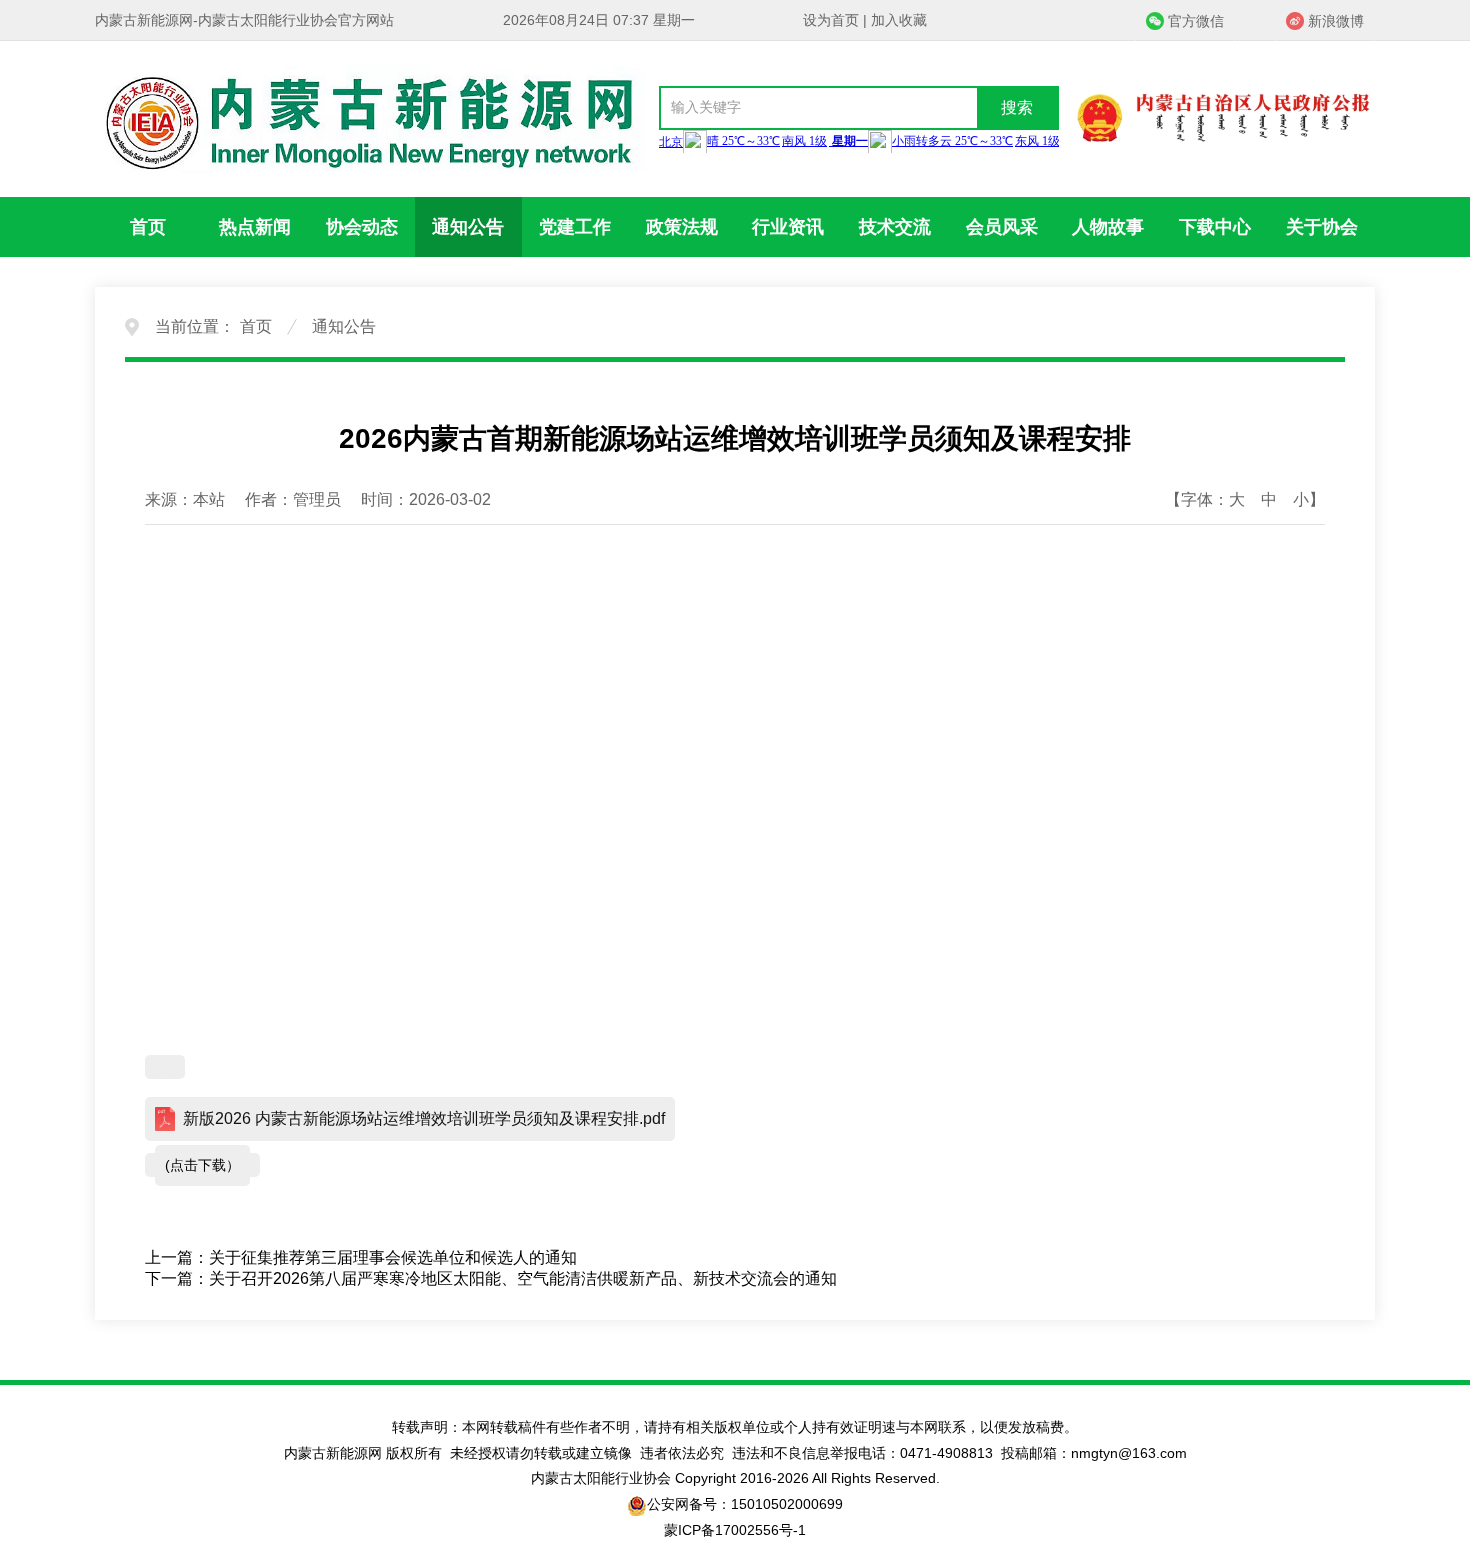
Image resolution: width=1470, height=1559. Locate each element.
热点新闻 (255, 227)
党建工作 (575, 227)
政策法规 (682, 227)
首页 (148, 227)
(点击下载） (202, 1165)
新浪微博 (1336, 21)
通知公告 (468, 227)
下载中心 (1215, 227)
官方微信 (1196, 21)
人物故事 (1108, 227)
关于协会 (1322, 227)
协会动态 (362, 227)
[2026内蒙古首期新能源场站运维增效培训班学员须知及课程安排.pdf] (165, 1067)
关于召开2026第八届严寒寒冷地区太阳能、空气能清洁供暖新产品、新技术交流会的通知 (523, 1278)
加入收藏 (899, 20)
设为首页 (831, 20)
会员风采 (1002, 227)
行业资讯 (788, 227)
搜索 (1017, 107)
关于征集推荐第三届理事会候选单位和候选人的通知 (393, 1257)
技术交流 (895, 227)
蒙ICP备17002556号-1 (735, 1530)
